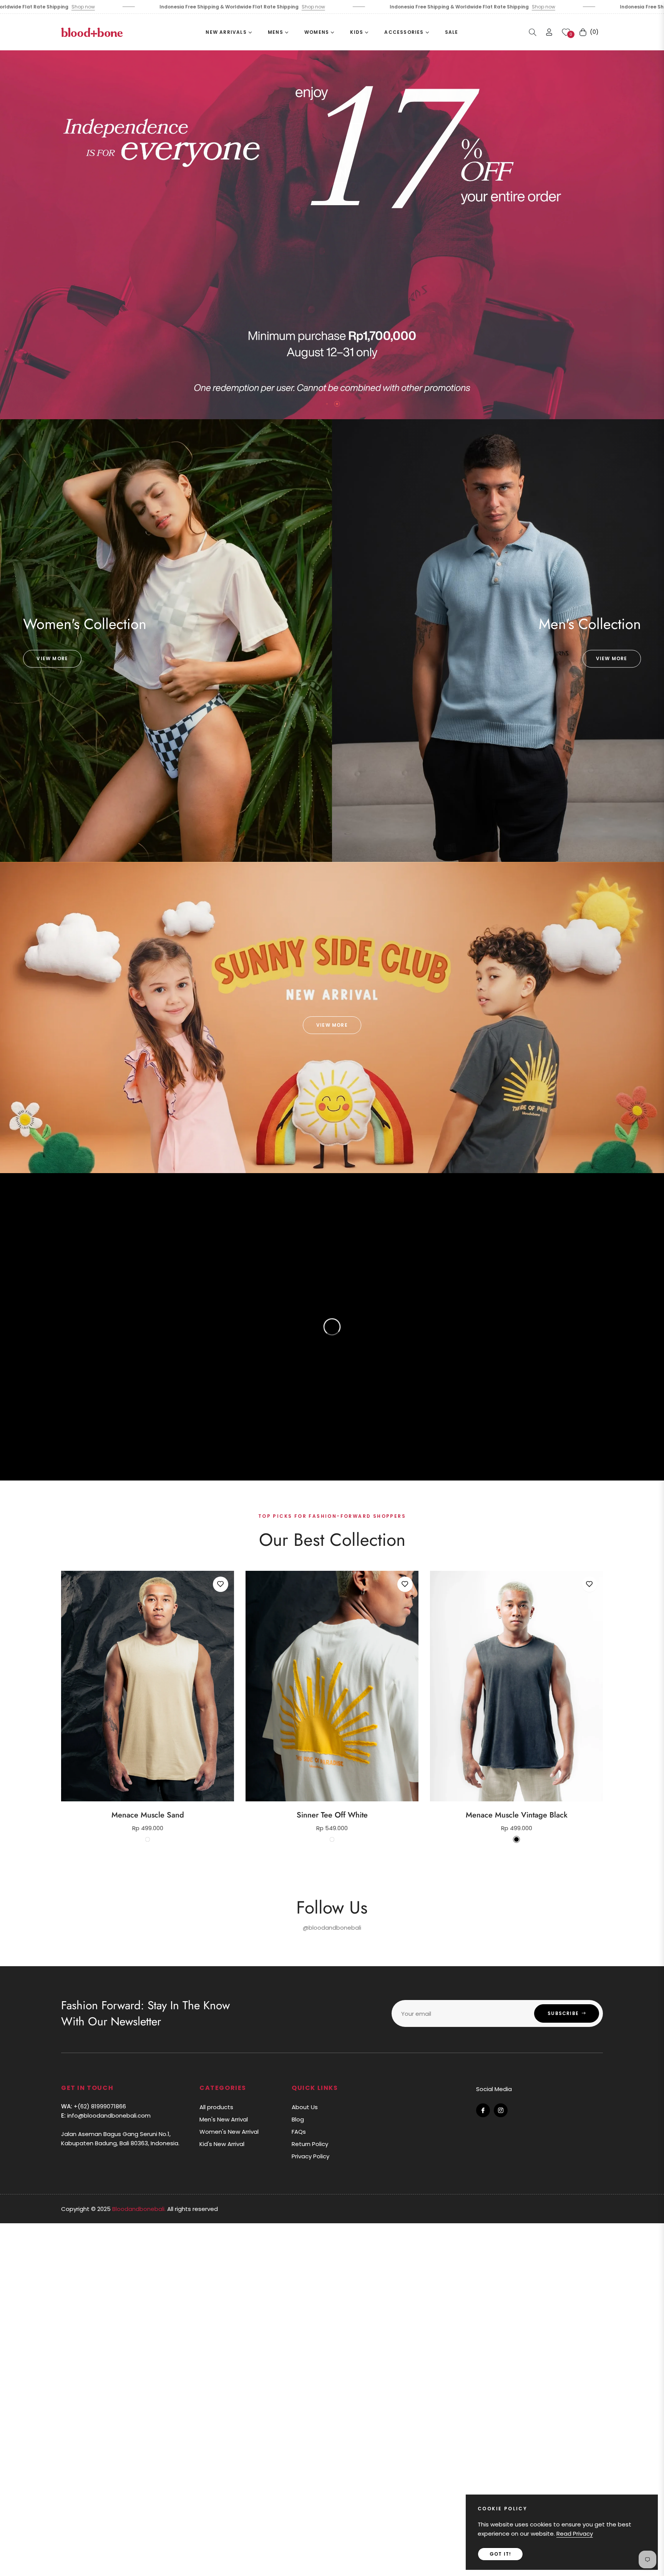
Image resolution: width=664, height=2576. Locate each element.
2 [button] (337, 404)
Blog (298, 2119)
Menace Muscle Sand (148, 1815)
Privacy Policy (310, 2156)
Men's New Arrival (224, 2119)
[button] (533, 32)
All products (216, 2107)
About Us (305, 2107)
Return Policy (310, 2144)
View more (52, 658)
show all (332, 1864)
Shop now (103, 7)
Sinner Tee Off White (332, 1815)
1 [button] (327, 404)
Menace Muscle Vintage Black (517, 1815)
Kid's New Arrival (222, 2144)
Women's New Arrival (229, 2132)
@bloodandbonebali (332, 1928)
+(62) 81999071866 (94, 2106)
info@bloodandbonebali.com (106, 2115)
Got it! (500, 2554)
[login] (549, 32)
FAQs (299, 2132)
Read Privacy (575, 2534)
